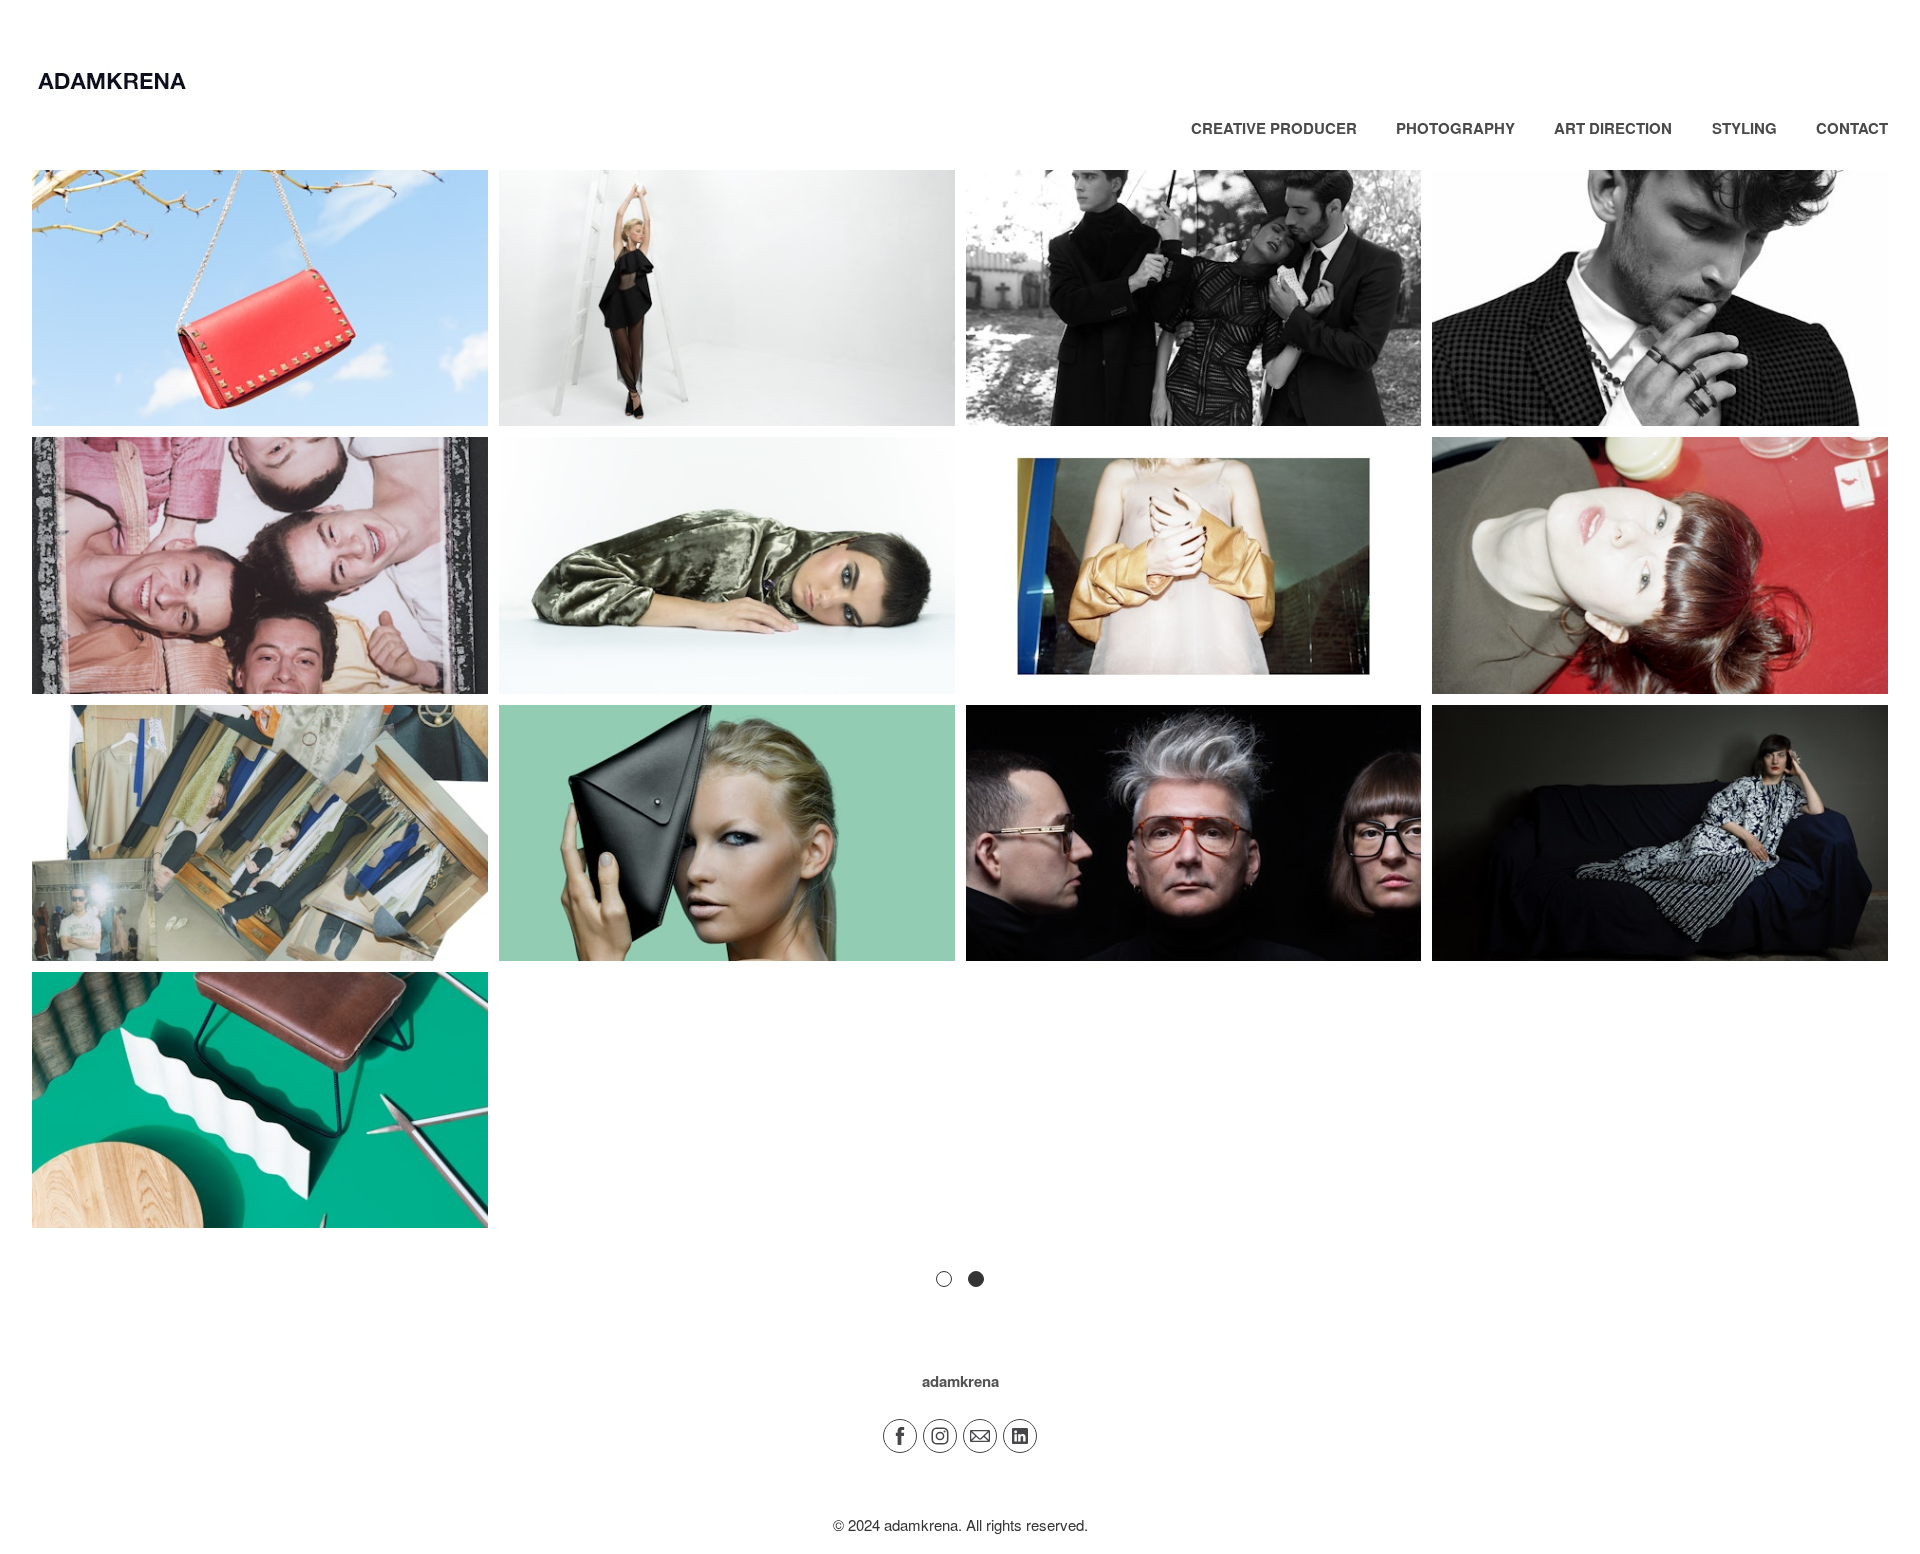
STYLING (1744, 128)
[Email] (980, 1436)
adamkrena (960, 1381)
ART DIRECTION (1613, 128)
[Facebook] (900, 1436)
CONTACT (1852, 128)
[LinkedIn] (1020, 1436)
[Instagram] (940, 1436)
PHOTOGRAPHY (1455, 128)
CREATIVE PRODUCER (1274, 128)
